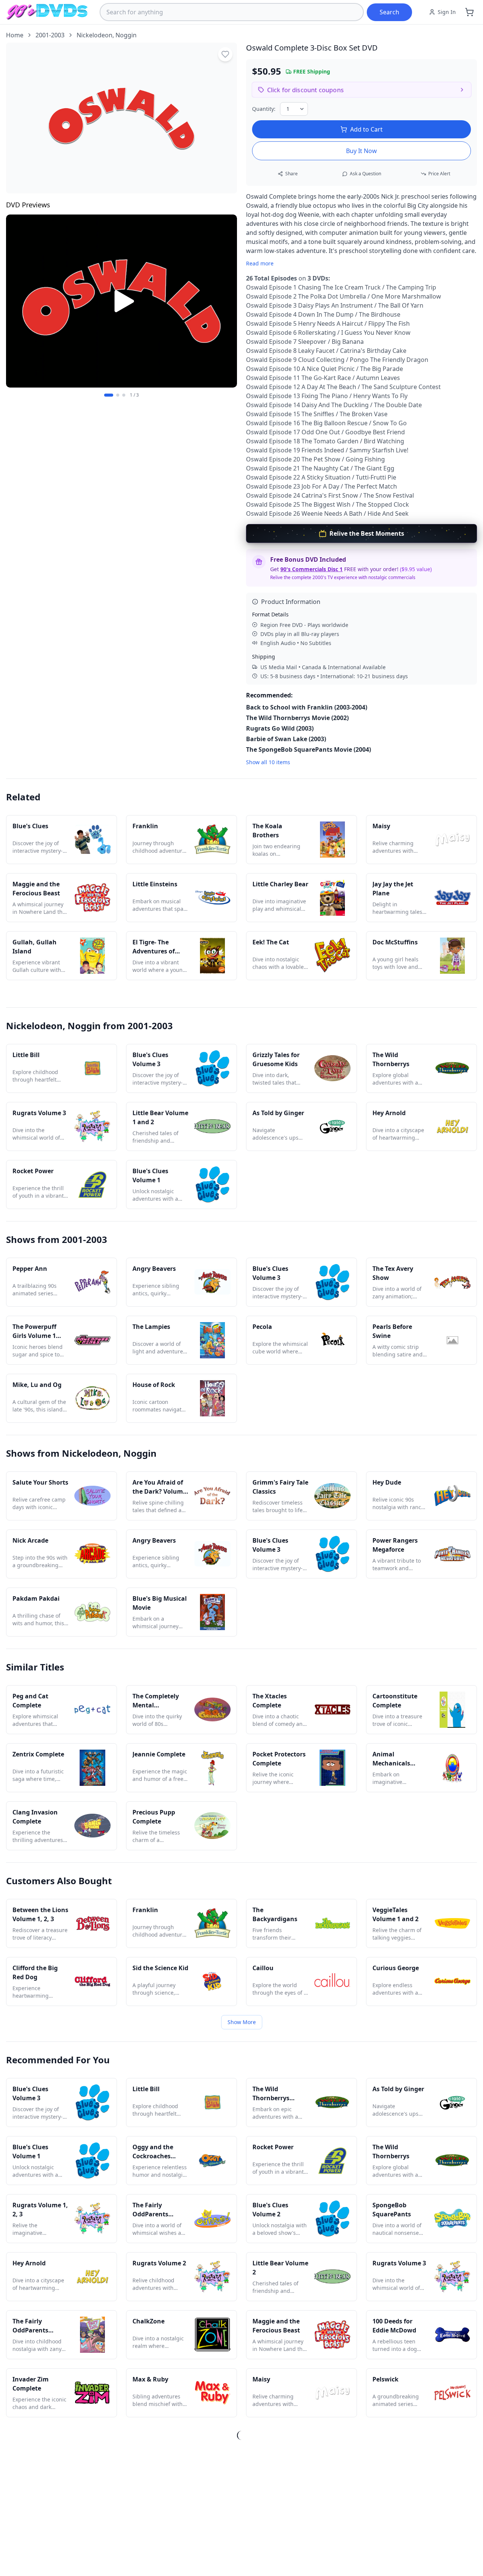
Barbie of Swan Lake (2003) (286, 739)
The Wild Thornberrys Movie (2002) (297, 718)
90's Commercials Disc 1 (311, 569)
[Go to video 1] (109, 395)
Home (15, 35)
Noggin (126, 35)
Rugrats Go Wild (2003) (280, 728)
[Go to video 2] (118, 395)
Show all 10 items (268, 762)
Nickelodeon (95, 35)
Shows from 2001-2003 (57, 1239)
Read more (260, 263)
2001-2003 (50, 35)
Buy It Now (361, 151)
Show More (242, 2022)
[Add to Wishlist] (225, 54)
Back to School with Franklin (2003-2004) (307, 707)
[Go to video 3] (124, 395)
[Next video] (227, 301)
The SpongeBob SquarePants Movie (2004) (308, 749)
